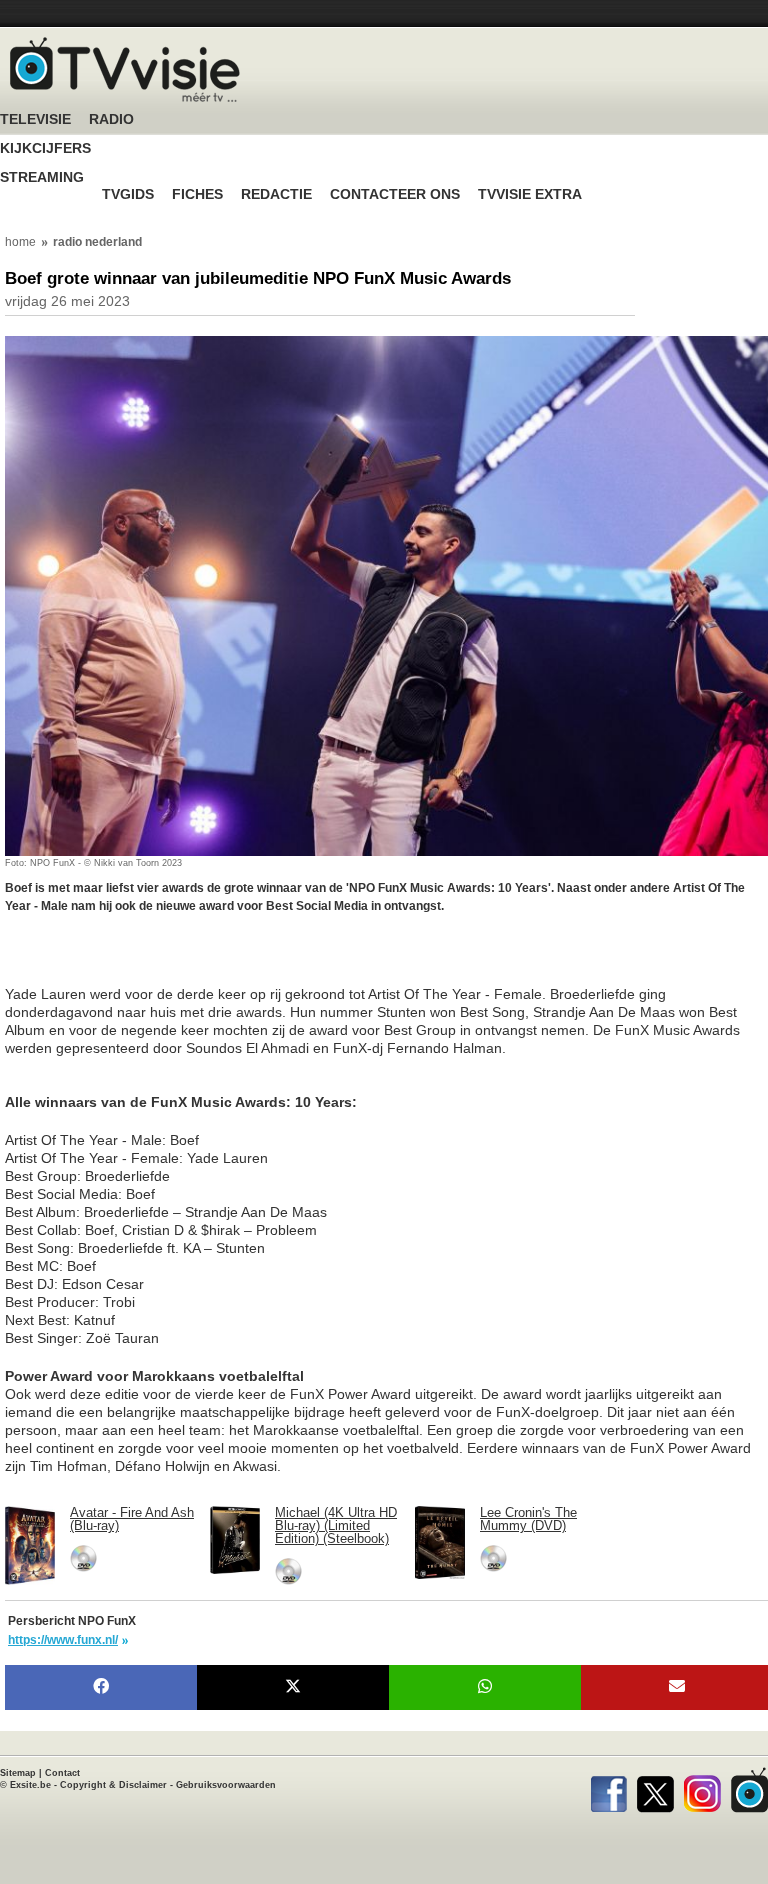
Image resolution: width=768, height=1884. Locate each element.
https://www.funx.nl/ (63, 1640)
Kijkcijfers (45, 148)
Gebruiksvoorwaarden (226, 1785)
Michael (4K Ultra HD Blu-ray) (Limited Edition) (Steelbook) (336, 1525)
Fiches (197, 194)
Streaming (42, 177)
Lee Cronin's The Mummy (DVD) (528, 1519)
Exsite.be (30, 1785)
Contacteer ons (395, 194)
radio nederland (97, 242)
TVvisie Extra (530, 194)
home (20, 242)
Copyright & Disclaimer (113, 1785)
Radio (111, 119)
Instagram (702, 1790)
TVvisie (749, 1790)
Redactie (276, 194)
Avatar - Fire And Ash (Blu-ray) (132, 1519)
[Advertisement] (165, 960)
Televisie (35, 119)
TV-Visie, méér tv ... (125, 69)
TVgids (128, 194)
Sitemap (18, 1773)
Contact (62, 1773)
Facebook (608, 1790)
